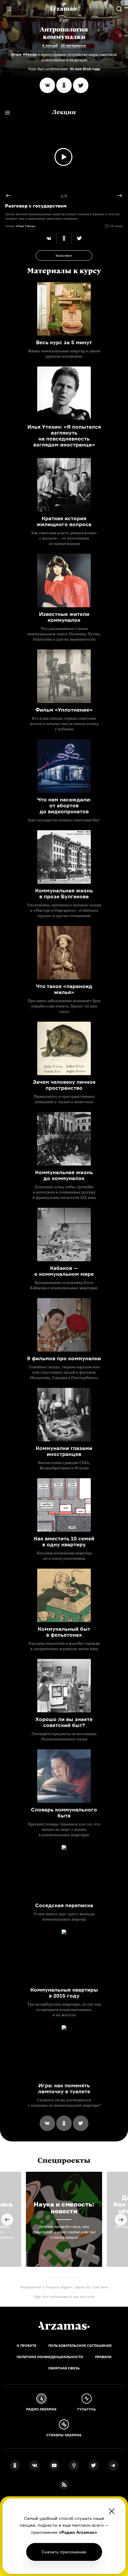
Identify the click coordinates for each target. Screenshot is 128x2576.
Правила (103, 2357)
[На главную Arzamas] (64, 9)
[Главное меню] (9, 9)
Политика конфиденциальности (50, 2357)
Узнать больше (64, 2552)
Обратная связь (64, 2368)
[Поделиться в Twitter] (81, 85)
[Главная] (64, 2326)
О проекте (26, 2346)
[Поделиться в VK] (47, 85)
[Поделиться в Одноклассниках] (64, 85)
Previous (11, 196)
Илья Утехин (24, 54)
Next (117, 196)
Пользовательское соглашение (80, 2346)
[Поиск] (119, 9)
